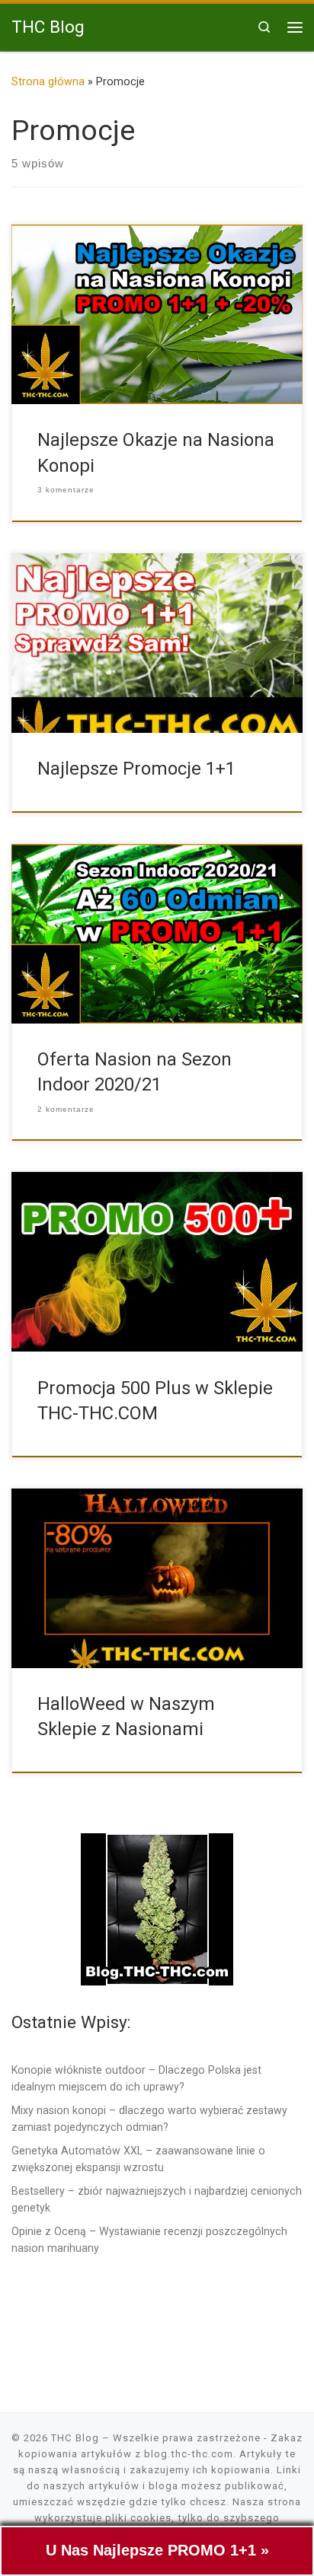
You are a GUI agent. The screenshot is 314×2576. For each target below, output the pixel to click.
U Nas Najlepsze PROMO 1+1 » (157, 2550)
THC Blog (75, 2438)
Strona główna (48, 81)
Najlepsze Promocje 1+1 (136, 769)
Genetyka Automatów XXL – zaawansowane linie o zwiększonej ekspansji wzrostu (138, 2159)
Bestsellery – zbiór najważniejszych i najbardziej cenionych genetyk (157, 2199)
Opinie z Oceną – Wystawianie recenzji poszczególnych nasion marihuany (149, 2240)
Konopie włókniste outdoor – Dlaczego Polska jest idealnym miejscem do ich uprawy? (136, 2078)
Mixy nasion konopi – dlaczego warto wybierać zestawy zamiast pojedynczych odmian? (149, 2119)
